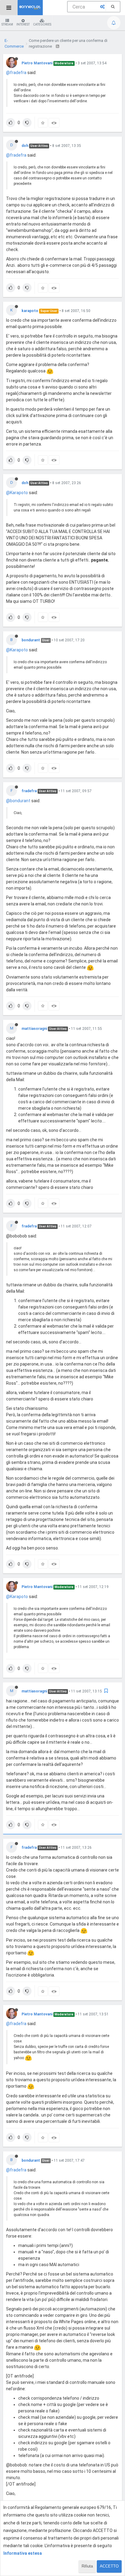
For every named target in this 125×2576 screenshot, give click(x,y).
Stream (7, 24)
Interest (23, 24)
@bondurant (18, 801)
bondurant (31, 640)
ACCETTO (109, 2566)
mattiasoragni (34, 1029)
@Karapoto (17, 493)
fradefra (29, 791)
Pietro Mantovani (37, 63)
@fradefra (16, 73)
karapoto (30, 311)
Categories (42, 24)
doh (25, 146)
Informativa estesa (23, 2553)
